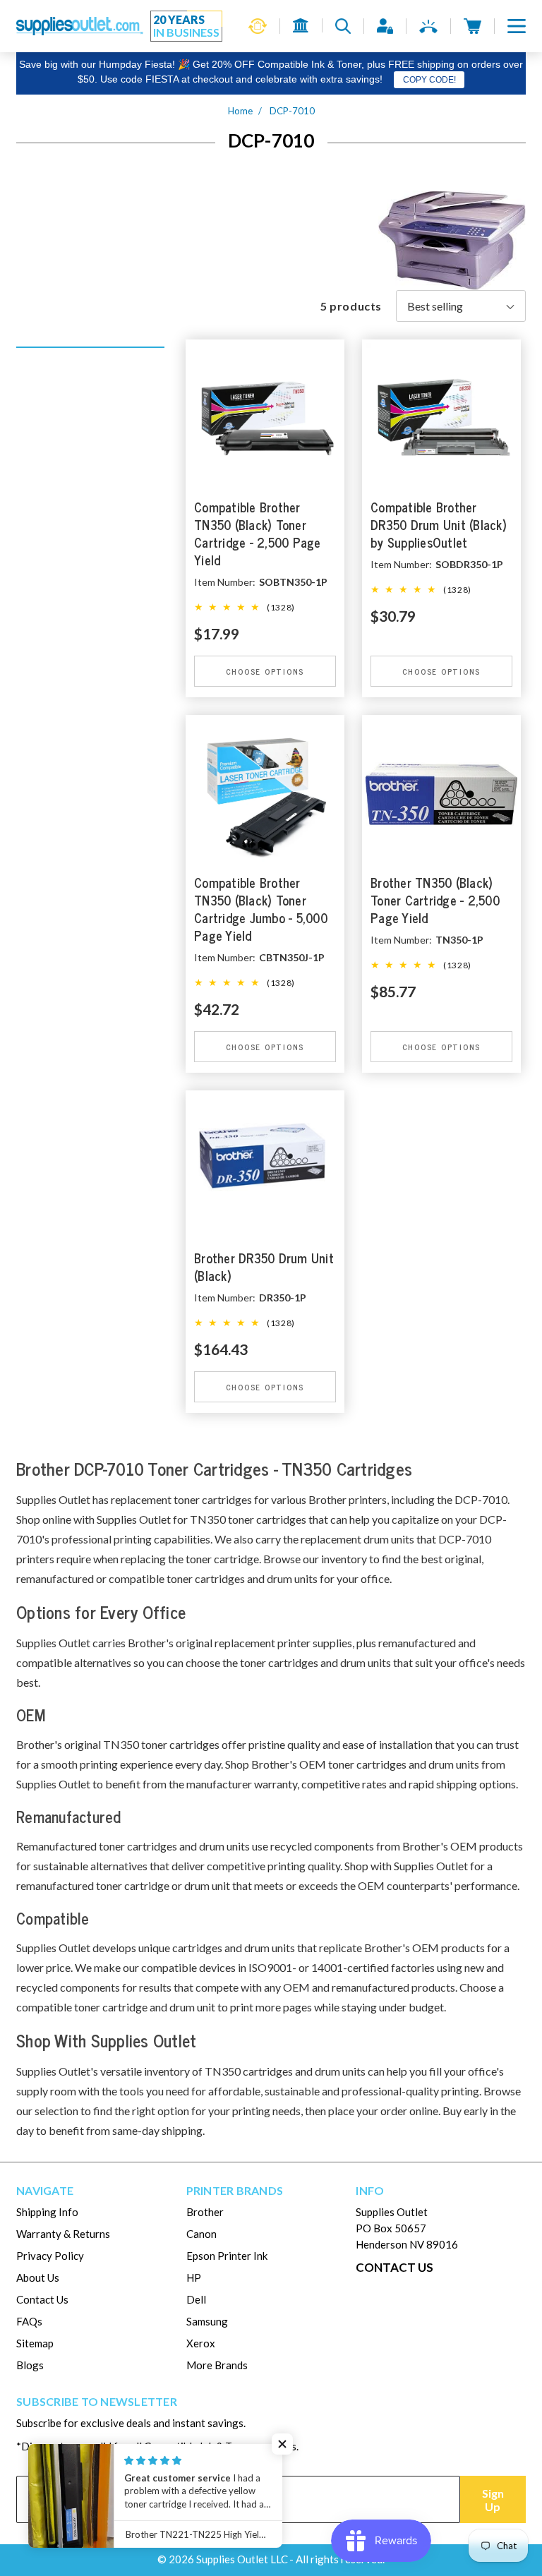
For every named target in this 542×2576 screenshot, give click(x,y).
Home (240, 111)
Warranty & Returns (63, 2234)
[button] (517, 26)
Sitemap (35, 2343)
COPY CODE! (429, 80)
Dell (196, 2299)
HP (194, 2277)
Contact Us (42, 2299)
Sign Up (493, 2500)
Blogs (30, 2365)
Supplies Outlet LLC (242, 2559)
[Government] (301, 25)
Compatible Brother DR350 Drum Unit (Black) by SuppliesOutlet (439, 525)
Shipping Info (47, 2212)
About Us (38, 2277)
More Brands (217, 2365)
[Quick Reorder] (258, 26)
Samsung (207, 2321)
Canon (201, 2234)
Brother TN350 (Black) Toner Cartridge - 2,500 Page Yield (435, 901)
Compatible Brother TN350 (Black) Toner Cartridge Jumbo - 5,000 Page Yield (261, 910)
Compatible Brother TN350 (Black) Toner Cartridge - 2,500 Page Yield (258, 534)
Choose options (265, 671)
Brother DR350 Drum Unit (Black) (264, 1268)
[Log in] (385, 26)
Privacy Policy (50, 2256)
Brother (205, 2212)
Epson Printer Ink (227, 2256)
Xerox (201, 2343)
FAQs (29, 2321)
